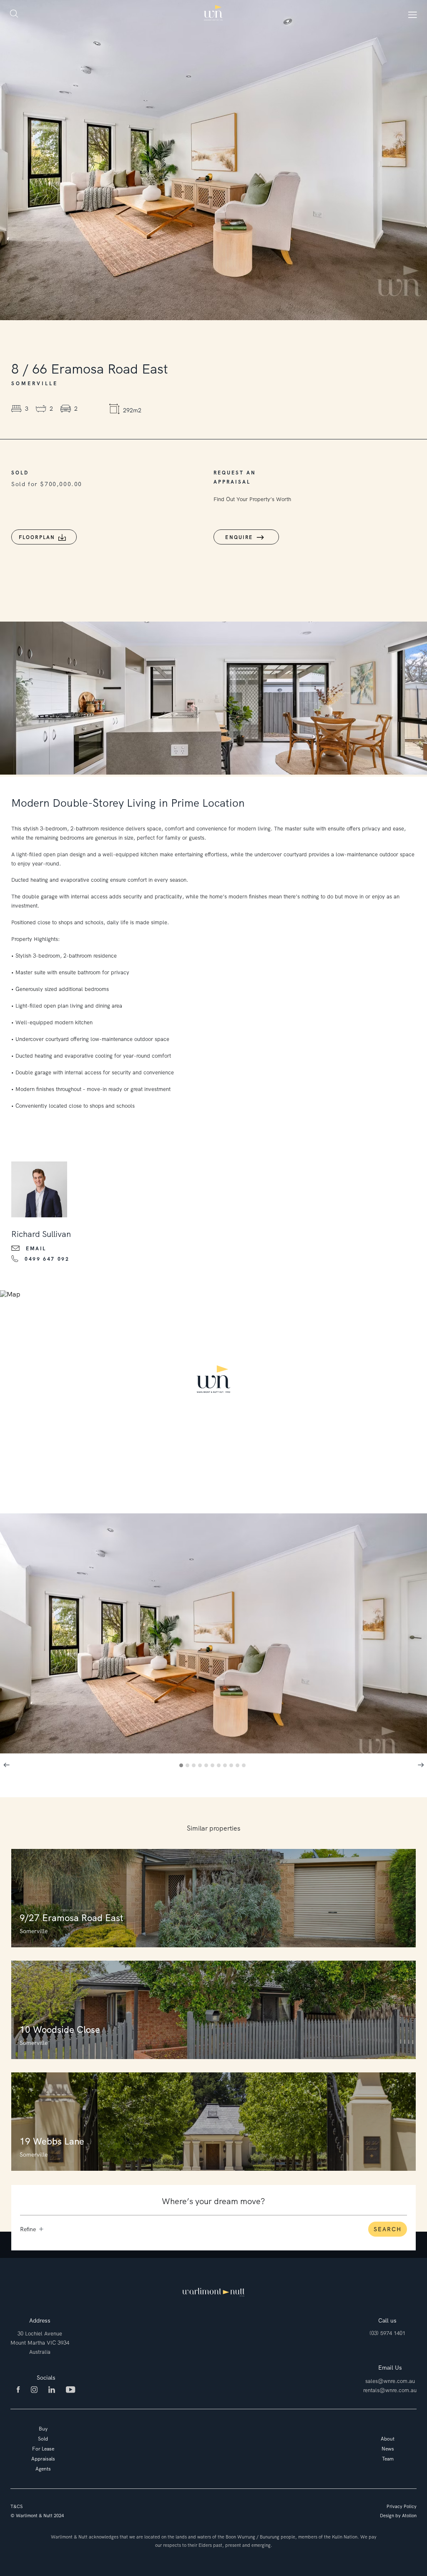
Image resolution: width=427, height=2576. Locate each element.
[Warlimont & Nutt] (213, 13)
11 (245, 1767)
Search (388, 2229)
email (36, 1249)
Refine (28, 2229)
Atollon (409, 2516)
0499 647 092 (47, 1259)
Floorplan (37, 537)
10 (239, 1767)
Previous (6, 1765)
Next (421, 1765)
